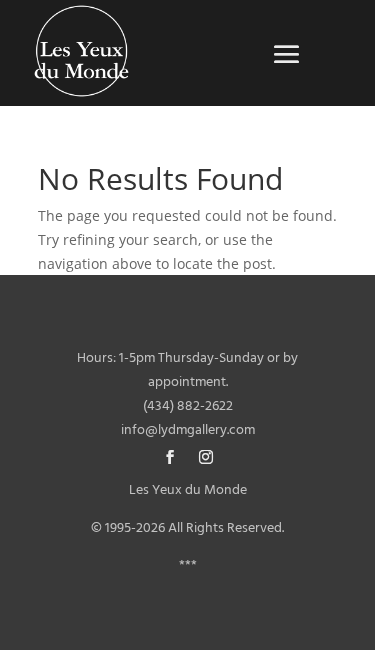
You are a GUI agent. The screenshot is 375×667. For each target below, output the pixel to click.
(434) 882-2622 (188, 406)
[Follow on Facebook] (170, 457)
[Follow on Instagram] (206, 457)
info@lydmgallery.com (188, 430)
